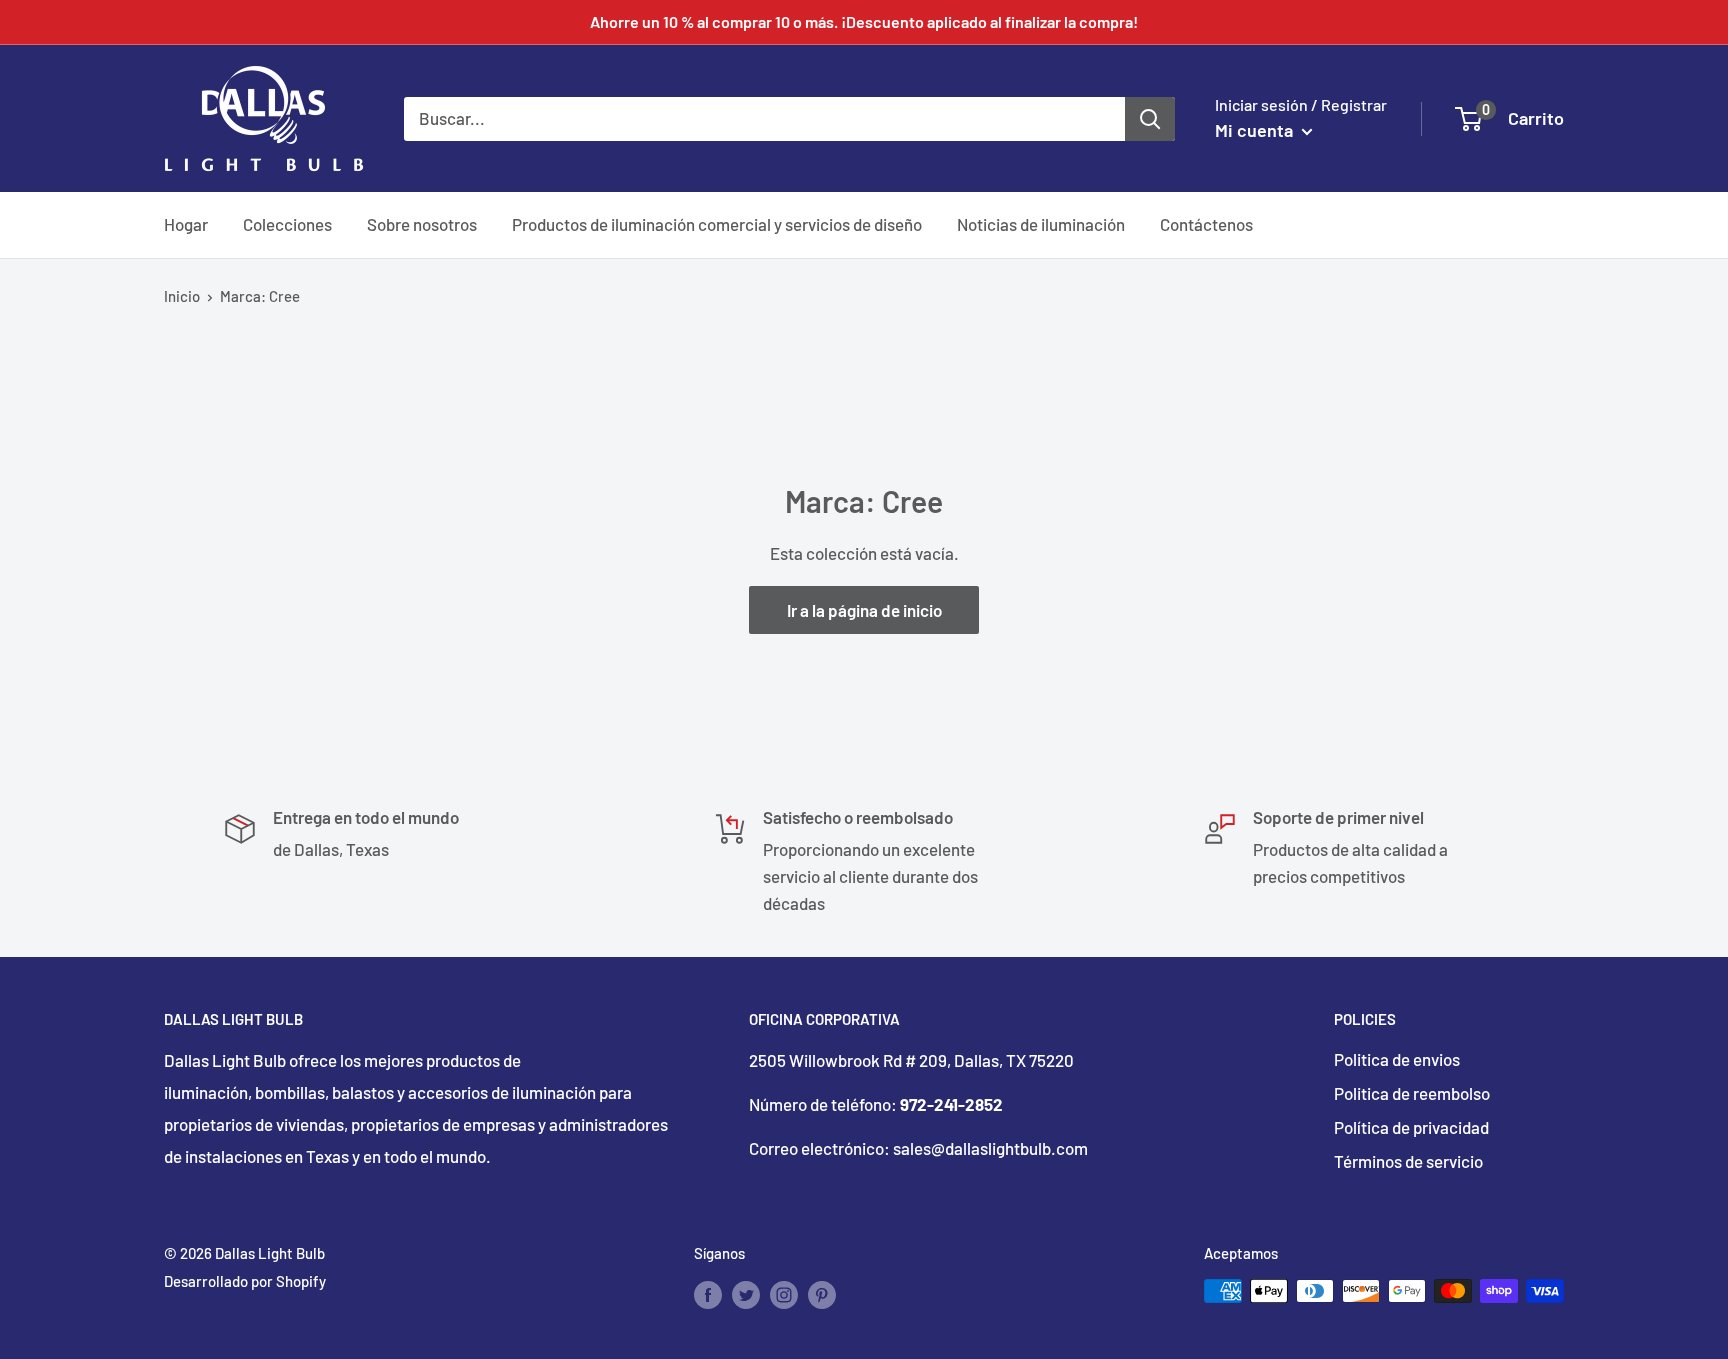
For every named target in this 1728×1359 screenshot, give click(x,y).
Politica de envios (1397, 1059)
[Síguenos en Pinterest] (822, 1294)
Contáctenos (1206, 224)
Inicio (182, 296)
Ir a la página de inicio (864, 610)
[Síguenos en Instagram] (784, 1294)
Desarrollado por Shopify (245, 1281)
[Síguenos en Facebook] (708, 1294)
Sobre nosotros (422, 224)
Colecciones (287, 224)
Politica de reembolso (1412, 1093)
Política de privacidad (1411, 1127)
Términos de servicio (1408, 1161)
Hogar (186, 224)
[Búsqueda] (1150, 118)
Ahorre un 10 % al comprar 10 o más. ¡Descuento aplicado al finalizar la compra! (864, 21)
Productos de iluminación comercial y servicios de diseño (717, 224)
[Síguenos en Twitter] (746, 1294)
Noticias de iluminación (1041, 224)
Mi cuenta (1256, 130)
